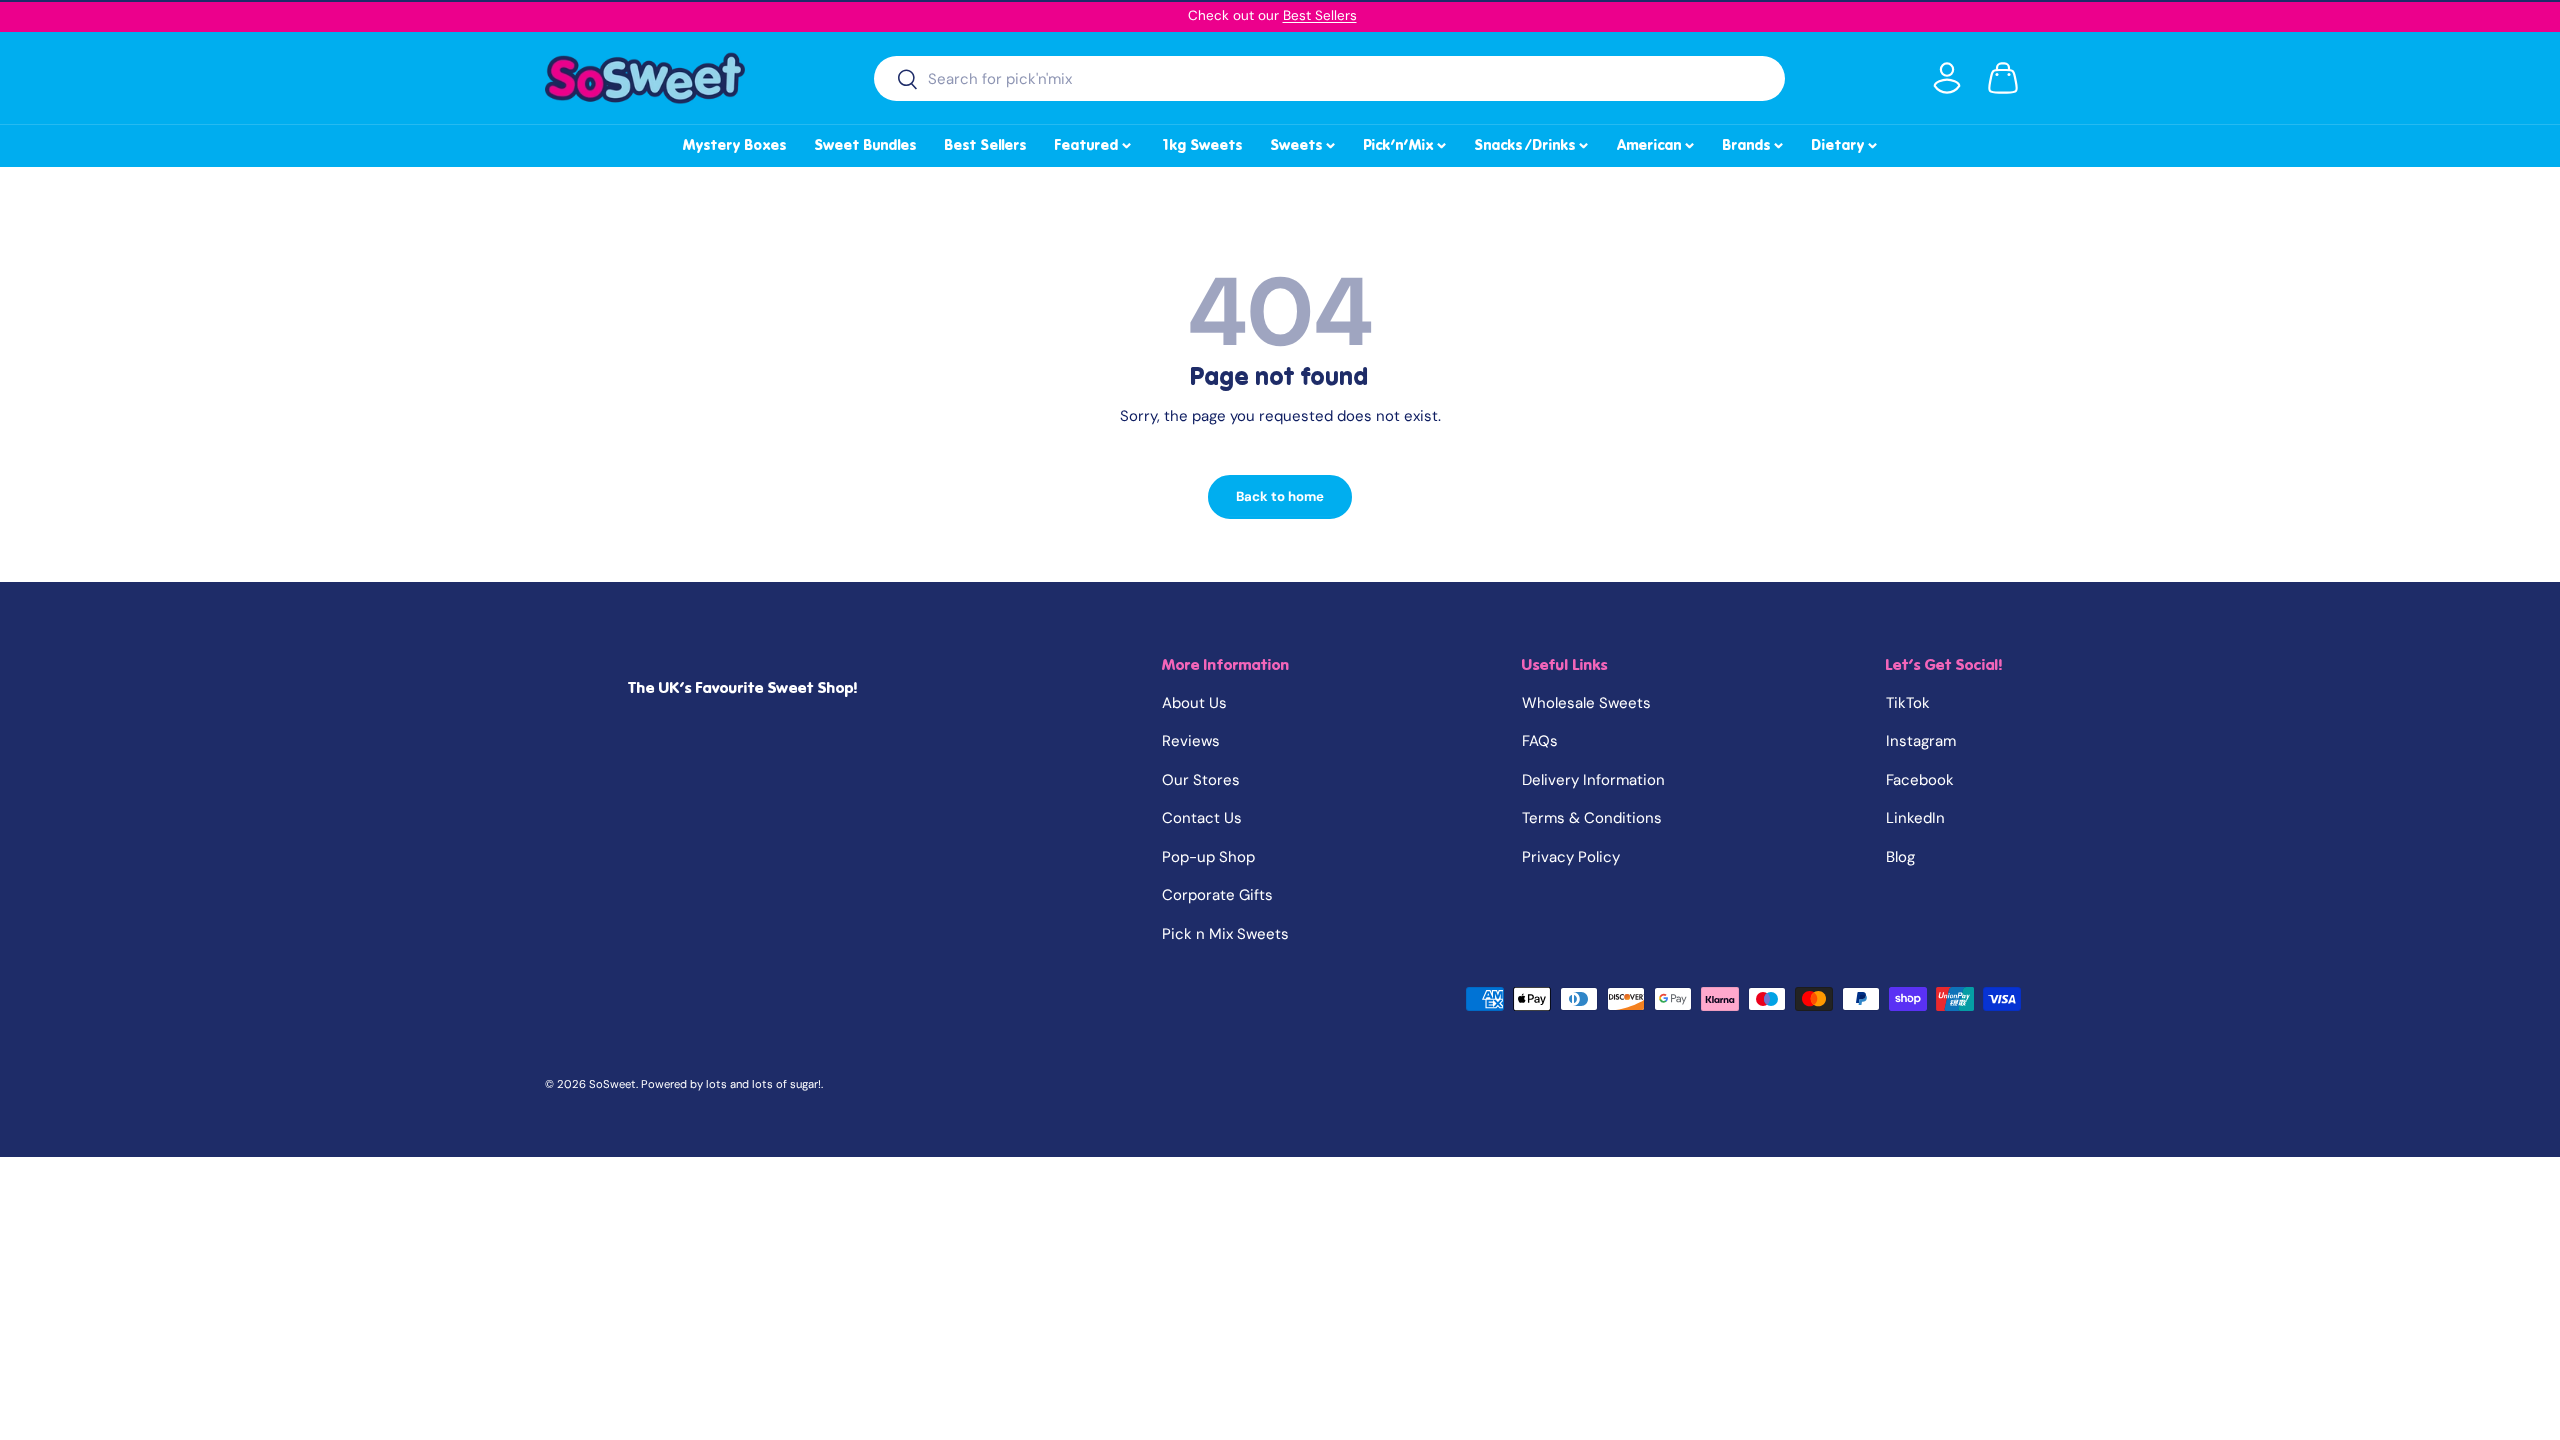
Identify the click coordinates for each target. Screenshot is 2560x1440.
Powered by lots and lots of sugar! (731, 1084)
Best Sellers (1320, 15)
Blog (1900, 857)
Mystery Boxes (735, 145)
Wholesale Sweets (1586, 703)
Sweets (1304, 142)
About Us (1194, 703)
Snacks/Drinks (1533, 142)
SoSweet (612, 1084)
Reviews (1191, 741)
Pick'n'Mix (1406, 142)
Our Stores (1201, 780)
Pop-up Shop (1208, 857)
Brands (1754, 142)
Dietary (1846, 142)
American (1657, 142)
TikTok (1908, 703)
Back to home (1280, 496)
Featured (1094, 142)
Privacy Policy (1571, 857)
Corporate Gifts (1217, 895)
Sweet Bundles (866, 145)
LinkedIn (1915, 818)
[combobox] (1329, 78)
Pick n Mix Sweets (1225, 934)
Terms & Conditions (1592, 818)
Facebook (1920, 780)
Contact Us (1202, 818)
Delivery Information (1593, 780)
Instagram (1921, 741)
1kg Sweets (1201, 145)
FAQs (1540, 741)
